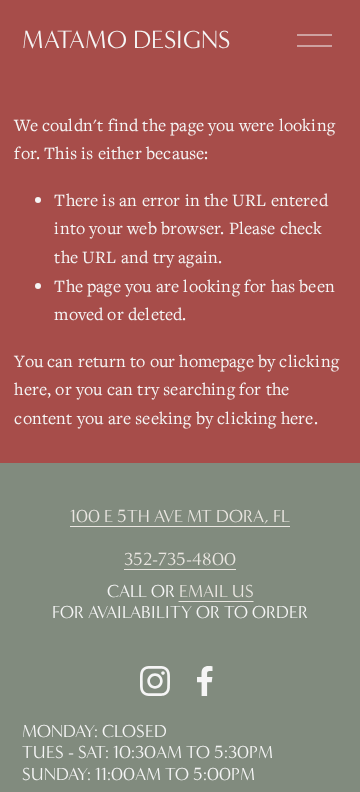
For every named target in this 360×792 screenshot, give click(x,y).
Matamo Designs (126, 40)
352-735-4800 (180, 559)
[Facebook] (205, 681)
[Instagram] (155, 681)
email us (216, 591)
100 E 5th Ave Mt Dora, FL (180, 516)
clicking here (265, 417)
